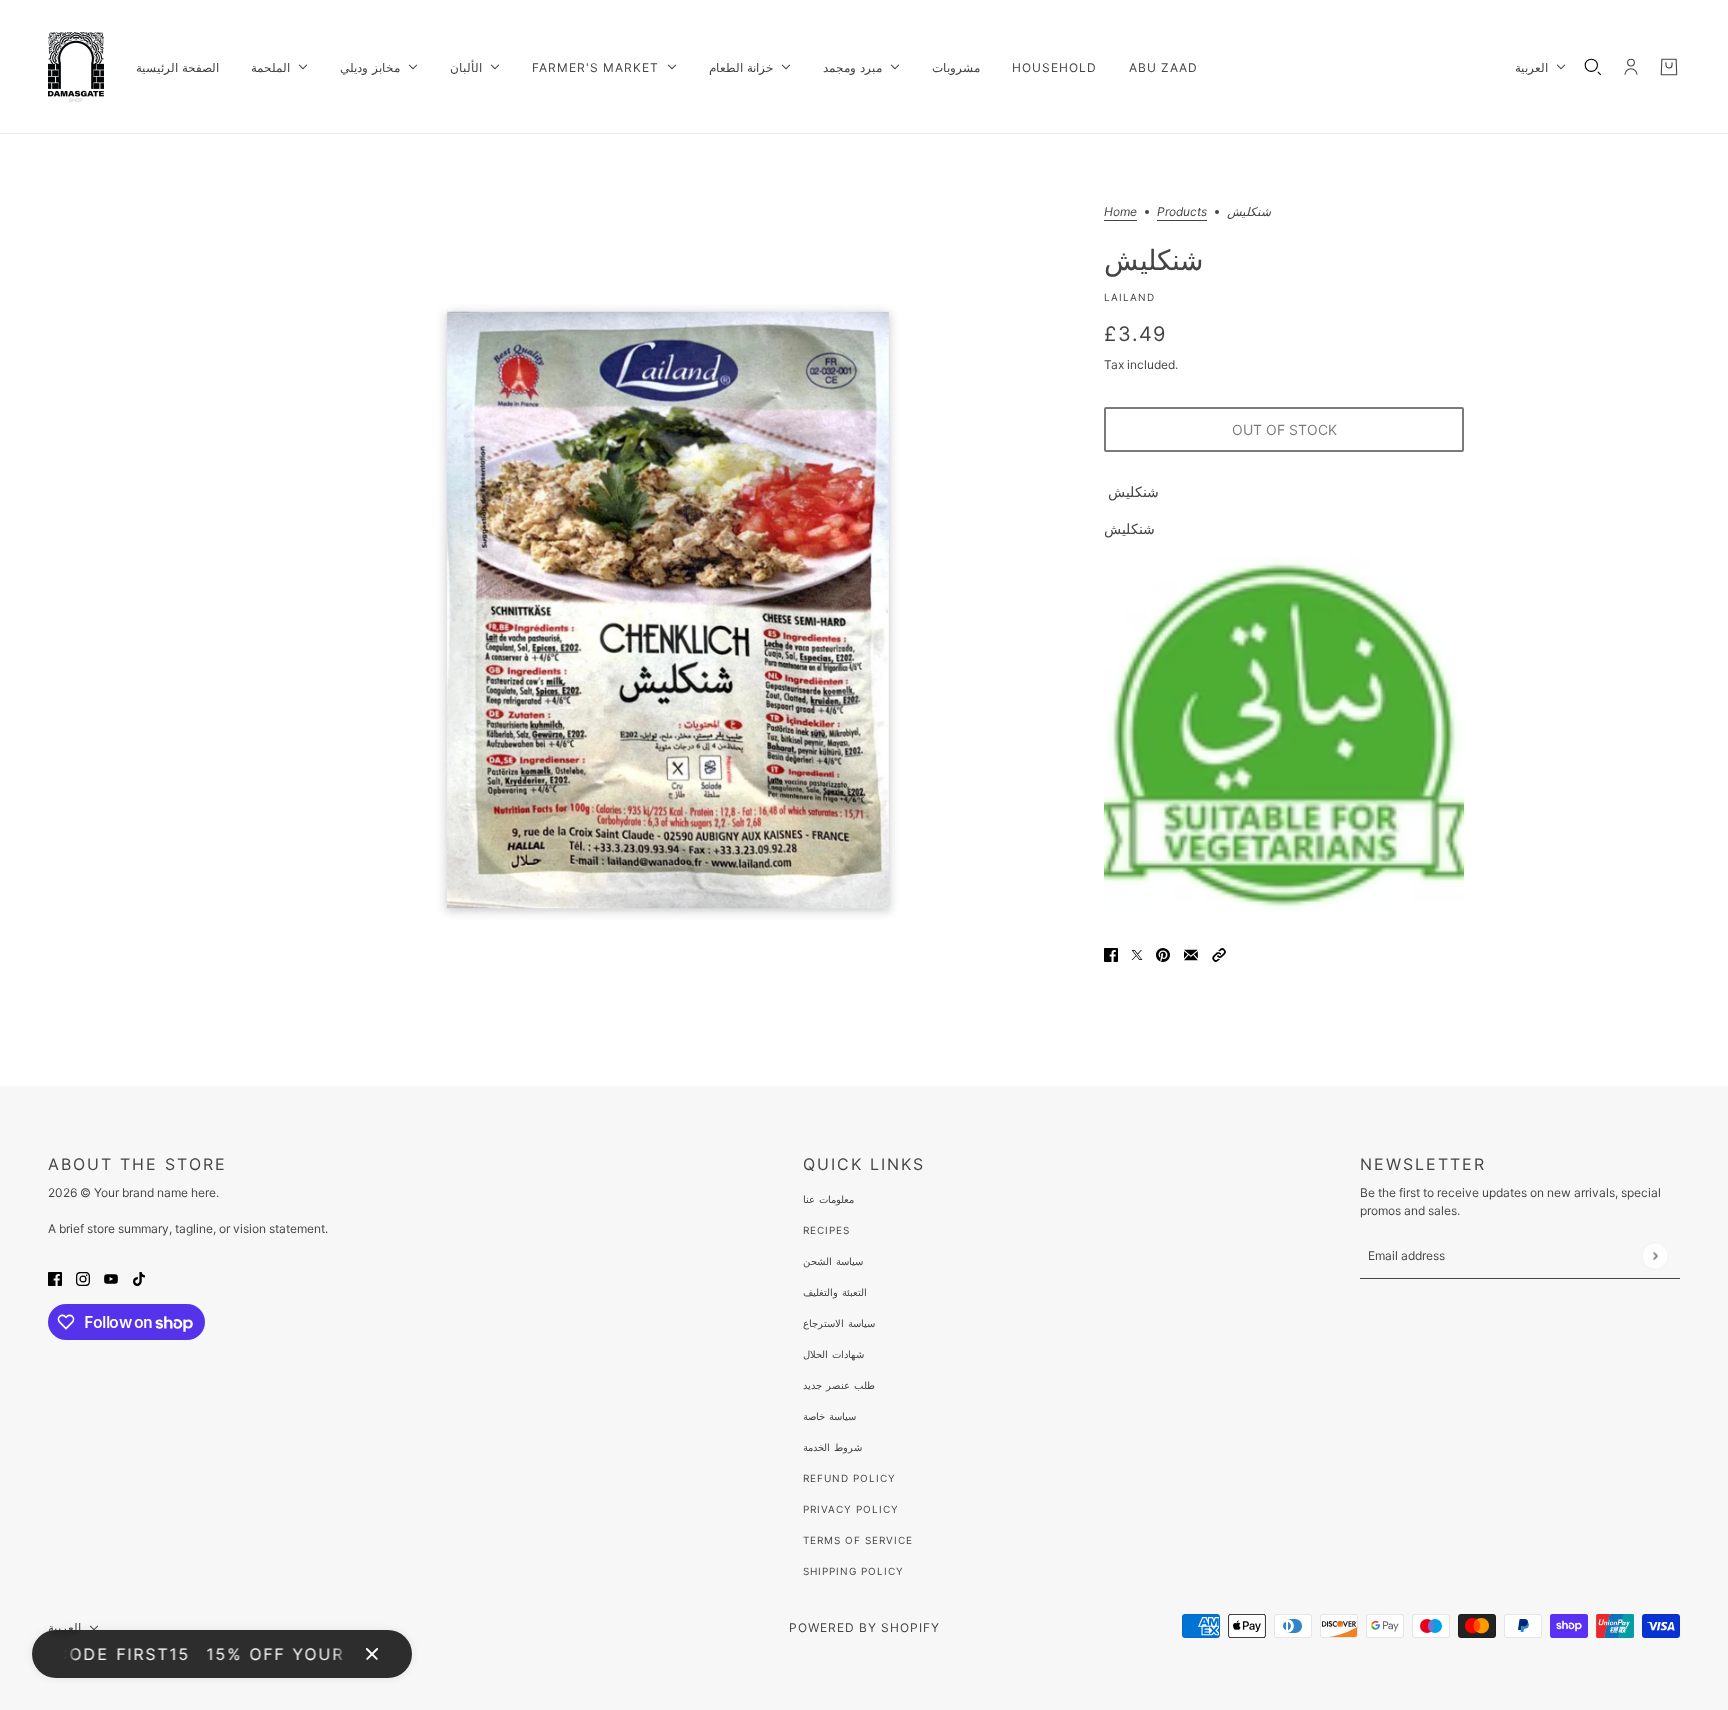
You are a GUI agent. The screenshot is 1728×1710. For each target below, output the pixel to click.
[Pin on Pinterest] (1163, 953)
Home (1120, 212)
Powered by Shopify (864, 1627)
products (1182, 212)
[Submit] (1654, 1255)
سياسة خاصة (829, 1416)
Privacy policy (851, 1509)
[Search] (1593, 67)
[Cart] (1669, 67)
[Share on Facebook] (1111, 953)
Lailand (1129, 297)
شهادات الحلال (833, 1354)
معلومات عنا (828, 1199)
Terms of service (858, 1540)
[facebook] (55, 1277)
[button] (1219, 953)
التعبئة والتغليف (835, 1292)
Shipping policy (853, 1571)
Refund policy (849, 1478)
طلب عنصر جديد (839, 1385)
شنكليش (1153, 259)
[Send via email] (1191, 953)
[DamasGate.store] (76, 67)
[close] (372, 1654)
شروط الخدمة (832, 1447)
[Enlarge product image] (668, 610)
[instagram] (83, 1277)
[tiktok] (139, 1277)
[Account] (1631, 67)
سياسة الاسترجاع (839, 1323)
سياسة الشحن (833, 1261)
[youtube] (111, 1277)
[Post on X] (1137, 953)
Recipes (826, 1230)
